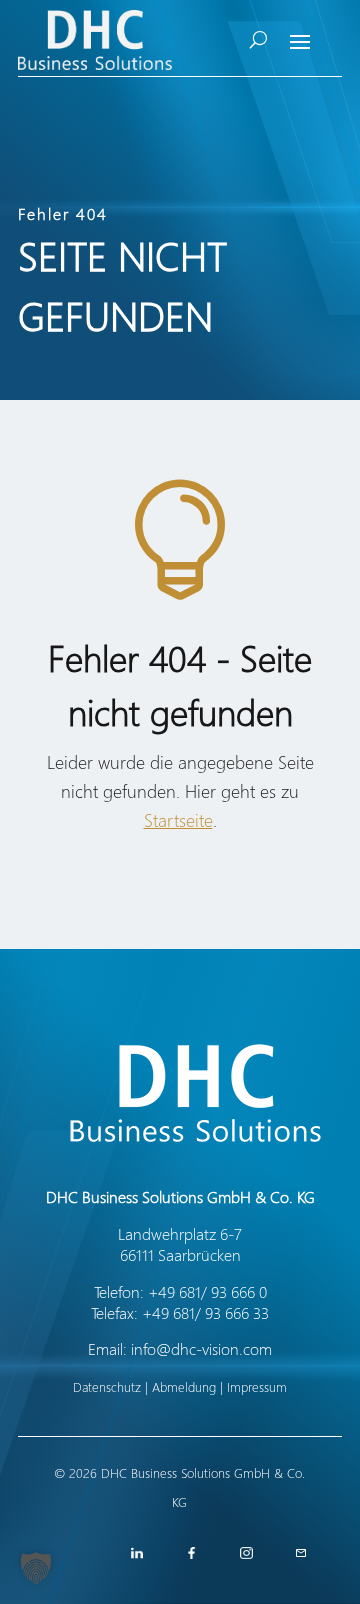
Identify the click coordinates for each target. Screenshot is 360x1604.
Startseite (178, 820)
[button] (36, 1568)
